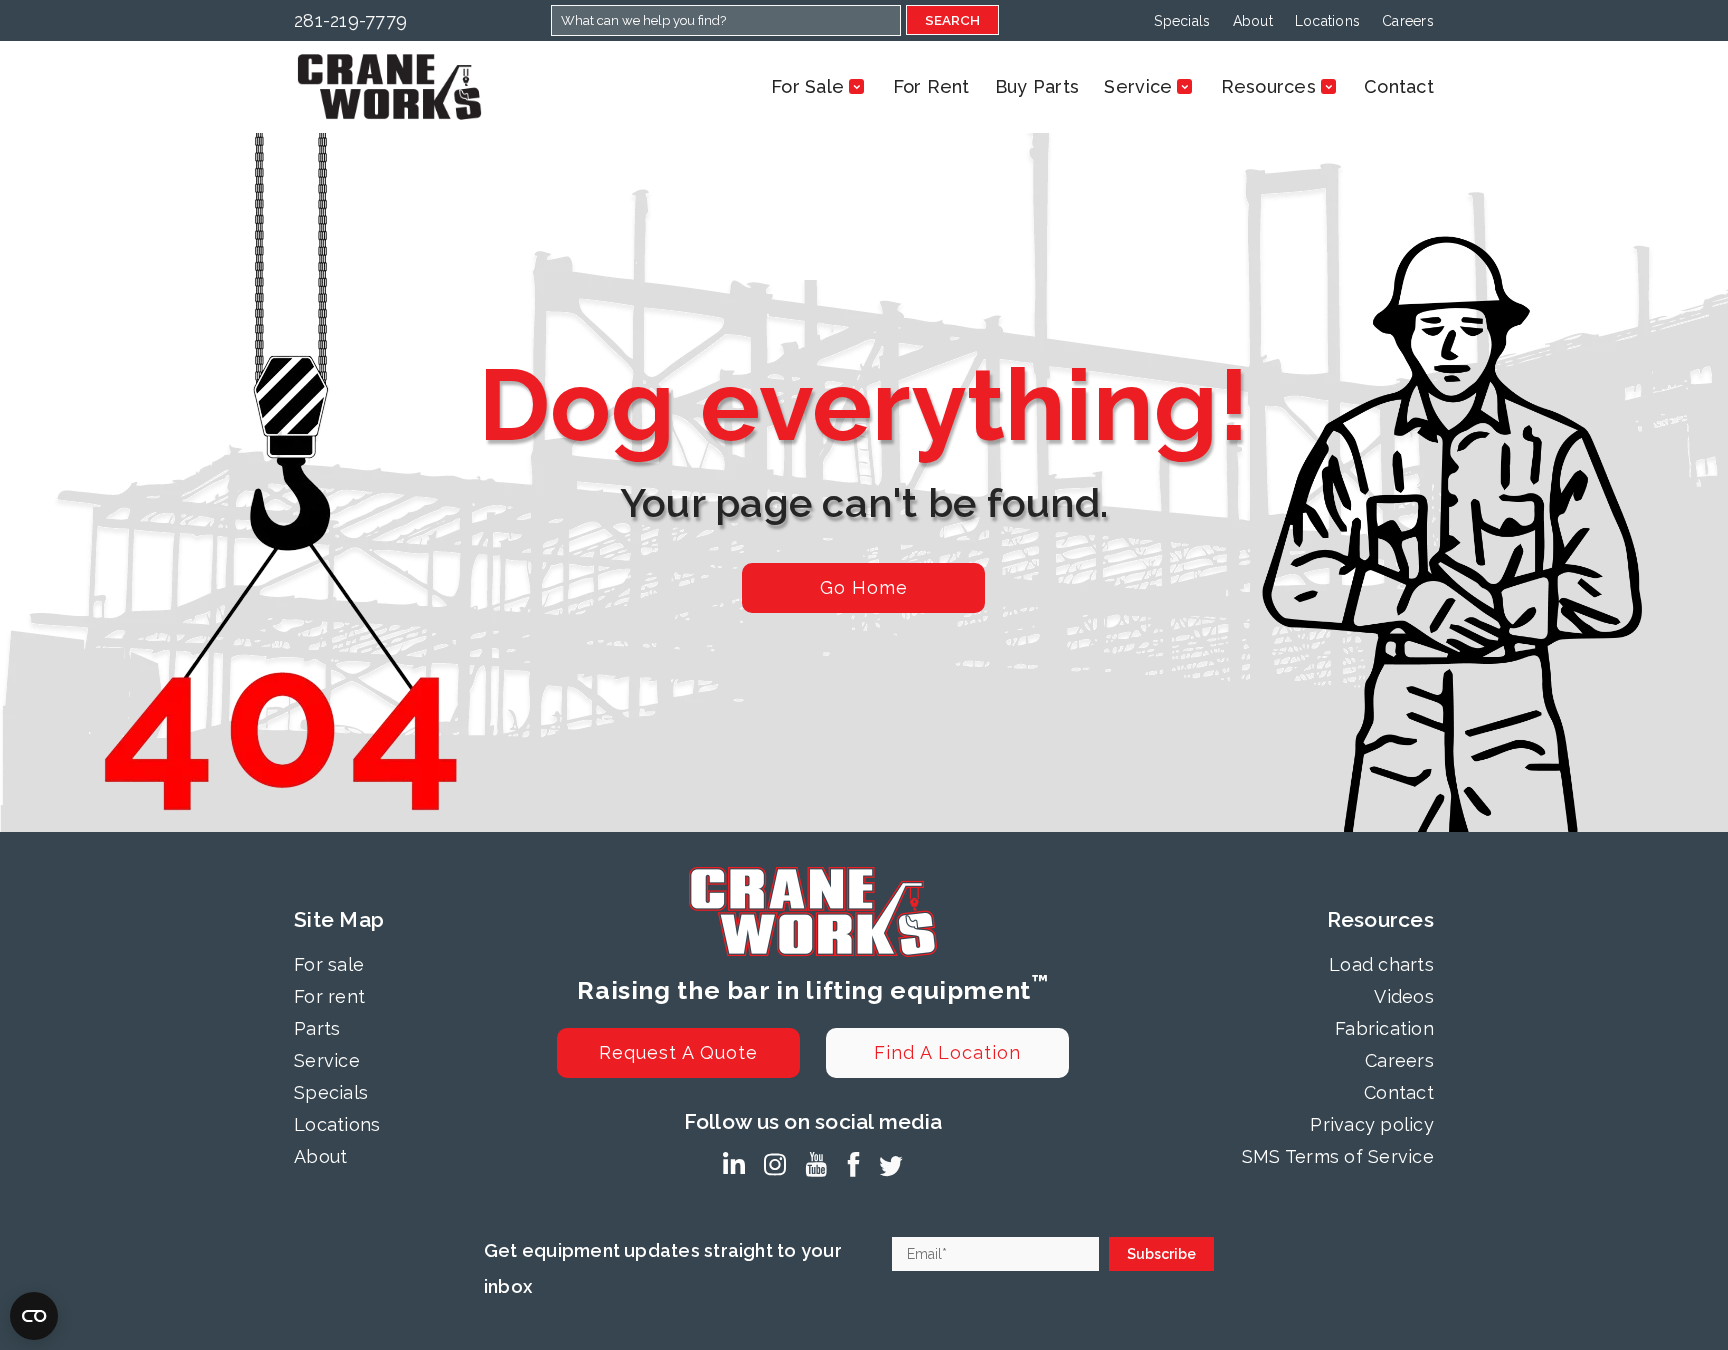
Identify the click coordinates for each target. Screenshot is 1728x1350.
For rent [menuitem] (329, 996)
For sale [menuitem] (329, 964)
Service (1138, 86)
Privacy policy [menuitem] (1372, 1124)
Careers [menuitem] (1408, 21)
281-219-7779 (350, 20)
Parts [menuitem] (317, 1028)
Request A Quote (678, 1052)
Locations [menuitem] (1327, 21)
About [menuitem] (1253, 21)
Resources (1268, 86)
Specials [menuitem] (1182, 21)
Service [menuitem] (327, 1060)
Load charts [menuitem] (1381, 964)
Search (952, 20)
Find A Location (947, 1052)
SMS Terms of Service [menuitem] (1338, 1156)
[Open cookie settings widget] (34, 1316)
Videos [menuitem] (1404, 996)
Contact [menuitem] (1399, 1092)
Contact (1399, 86)
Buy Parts (1037, 86)
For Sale (807, 86)
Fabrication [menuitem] (1384, 1028)
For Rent (931, 86)
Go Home (864, 587)
